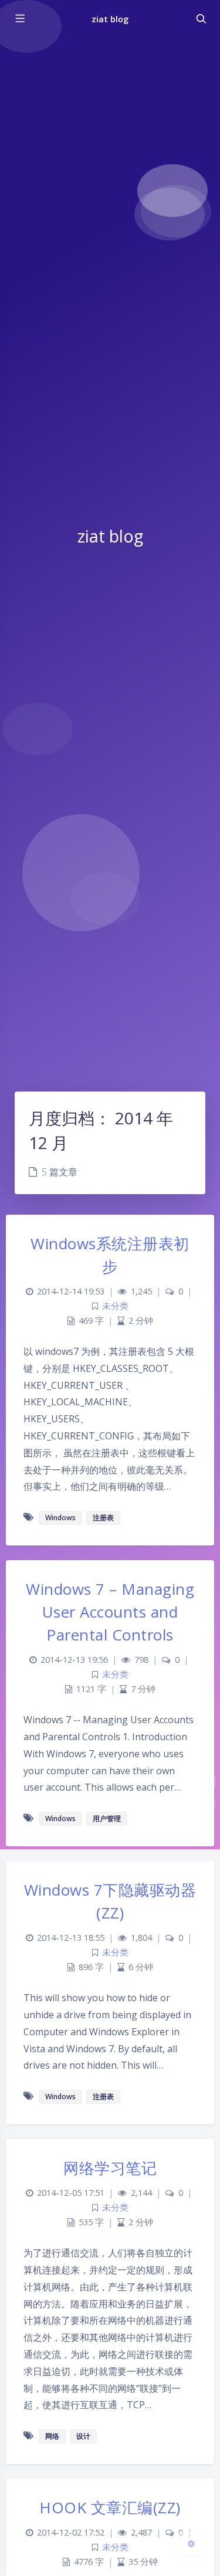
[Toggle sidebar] (19, 19)
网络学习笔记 (110, 2168)
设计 (83, 2436)
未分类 (115, 1306)
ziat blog (110, 19)
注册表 (103, 1518)
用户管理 (107, 1819)
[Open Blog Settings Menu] (191, 2543)
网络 (52, 2436)
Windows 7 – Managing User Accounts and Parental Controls (110, 1612)
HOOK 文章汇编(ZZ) (110, 2507)
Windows (60, 1518)
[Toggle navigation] (201, 19)
